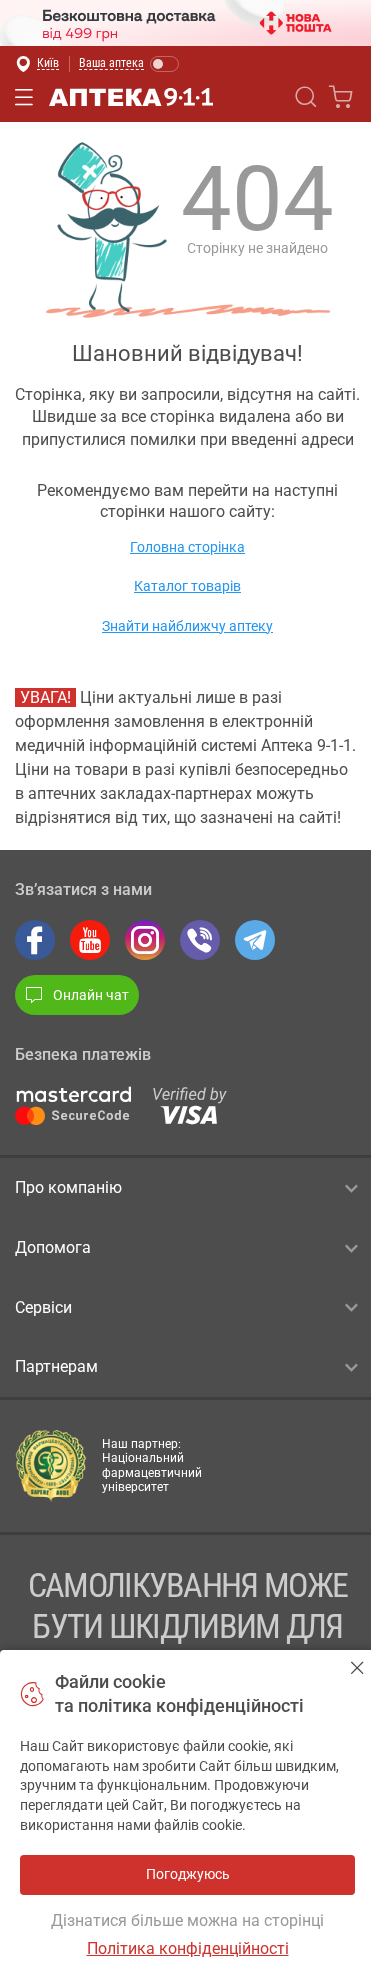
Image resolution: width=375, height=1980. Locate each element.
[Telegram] (255, 940)
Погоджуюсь (357, 1667)
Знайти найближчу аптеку (187, 626)
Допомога (53, 1247)
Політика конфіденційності (188, 1948)
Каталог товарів (187, 586)
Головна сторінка (187, 547)
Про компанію (68, 1187)
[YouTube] (90, 940)
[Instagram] (145, 940)
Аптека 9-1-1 (131, 97)
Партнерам (56, 1366)
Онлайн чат (91, 995)
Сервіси (43, 1307)
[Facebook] (35, 940)
